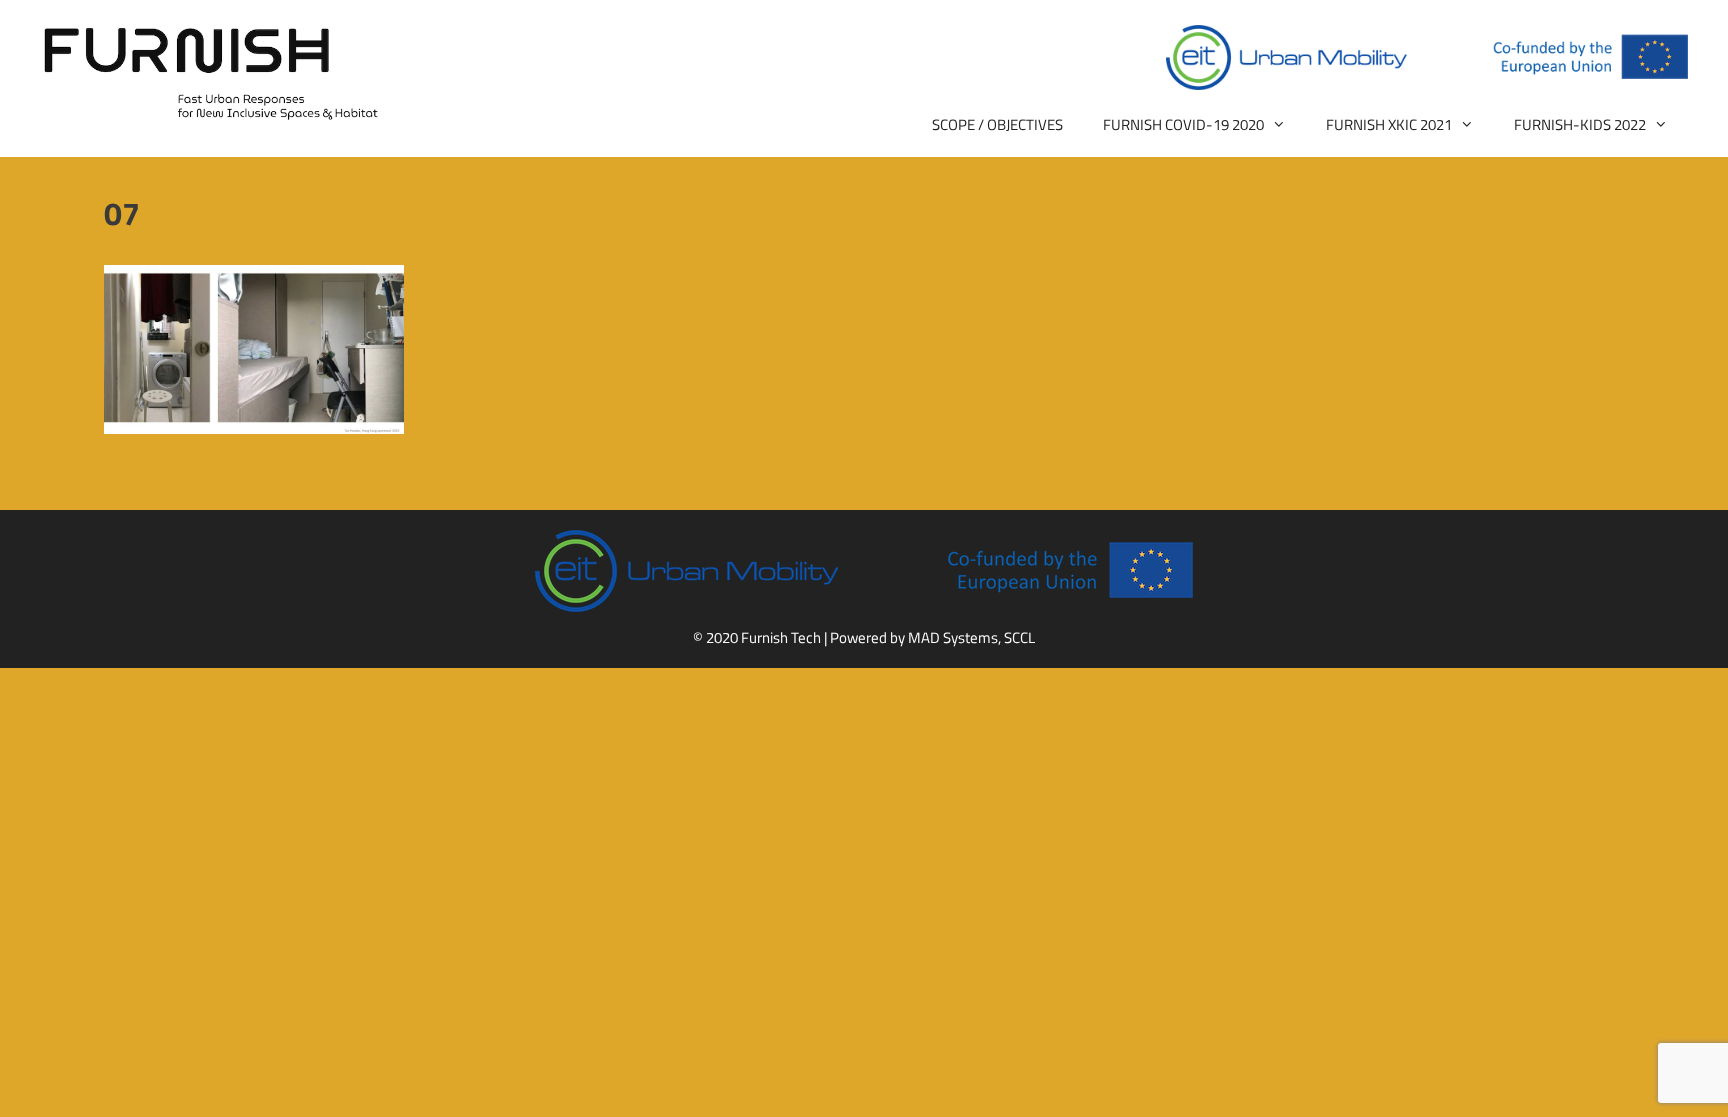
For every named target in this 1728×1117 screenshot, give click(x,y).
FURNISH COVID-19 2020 (1183, 124)
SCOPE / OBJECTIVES (997, 124)
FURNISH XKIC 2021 (1389, 124)
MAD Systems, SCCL (971, 637)
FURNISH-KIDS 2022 (1580, 124)
